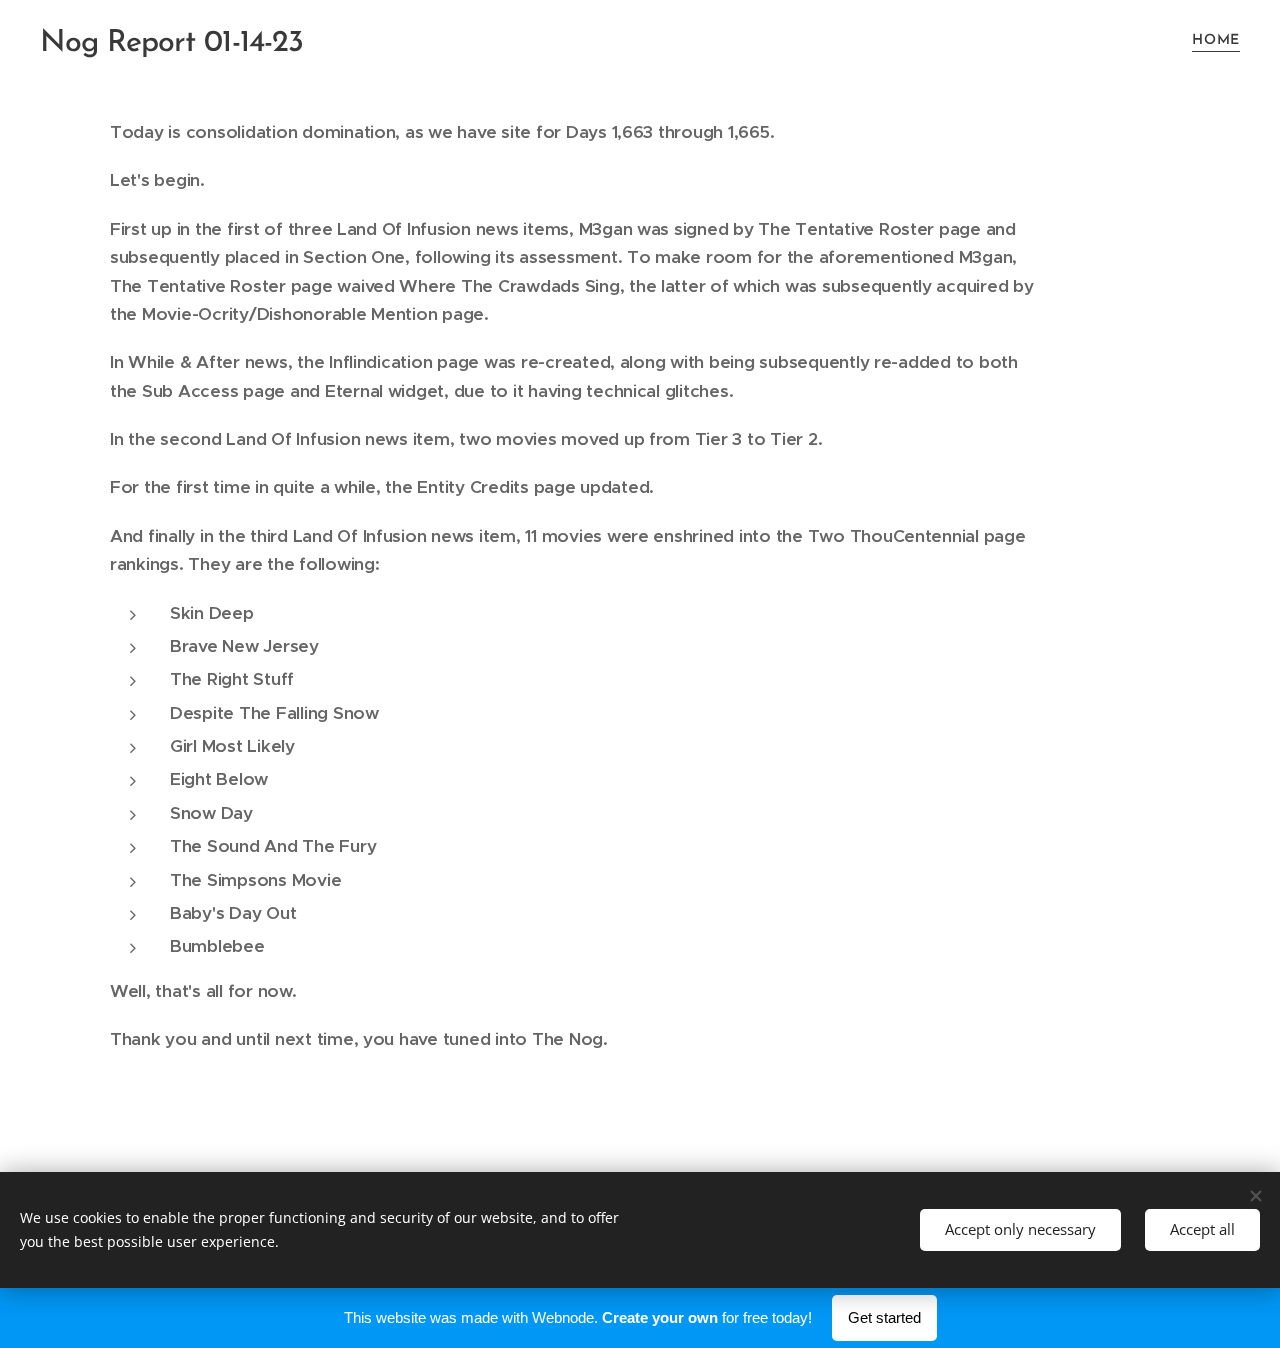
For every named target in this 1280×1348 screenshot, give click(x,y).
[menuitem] (1213, 41)
